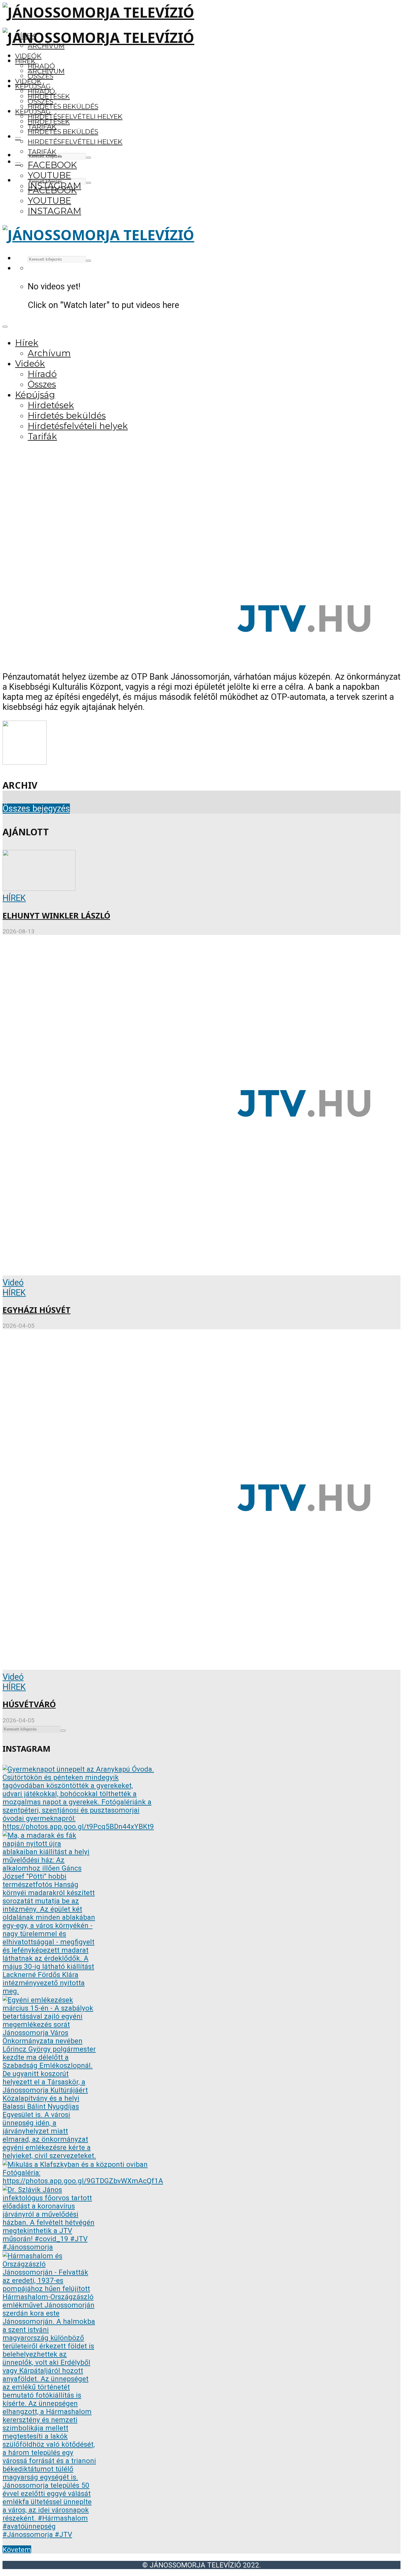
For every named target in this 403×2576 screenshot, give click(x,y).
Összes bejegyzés (36, 809)
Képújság (33, 111)
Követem (17, 2550)
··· (18, 137)
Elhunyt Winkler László (56, 916)
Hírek (25, 61)
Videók (28, 56)
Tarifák (42, 152)
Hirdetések (49, 122)
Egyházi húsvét (37, 1310)
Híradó (41, 91)
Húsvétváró (29, 1704)
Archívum (46, 71)
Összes (40, 76)
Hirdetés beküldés (63, 106)
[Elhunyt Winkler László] (39, 888)
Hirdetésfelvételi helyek (75, 116)
